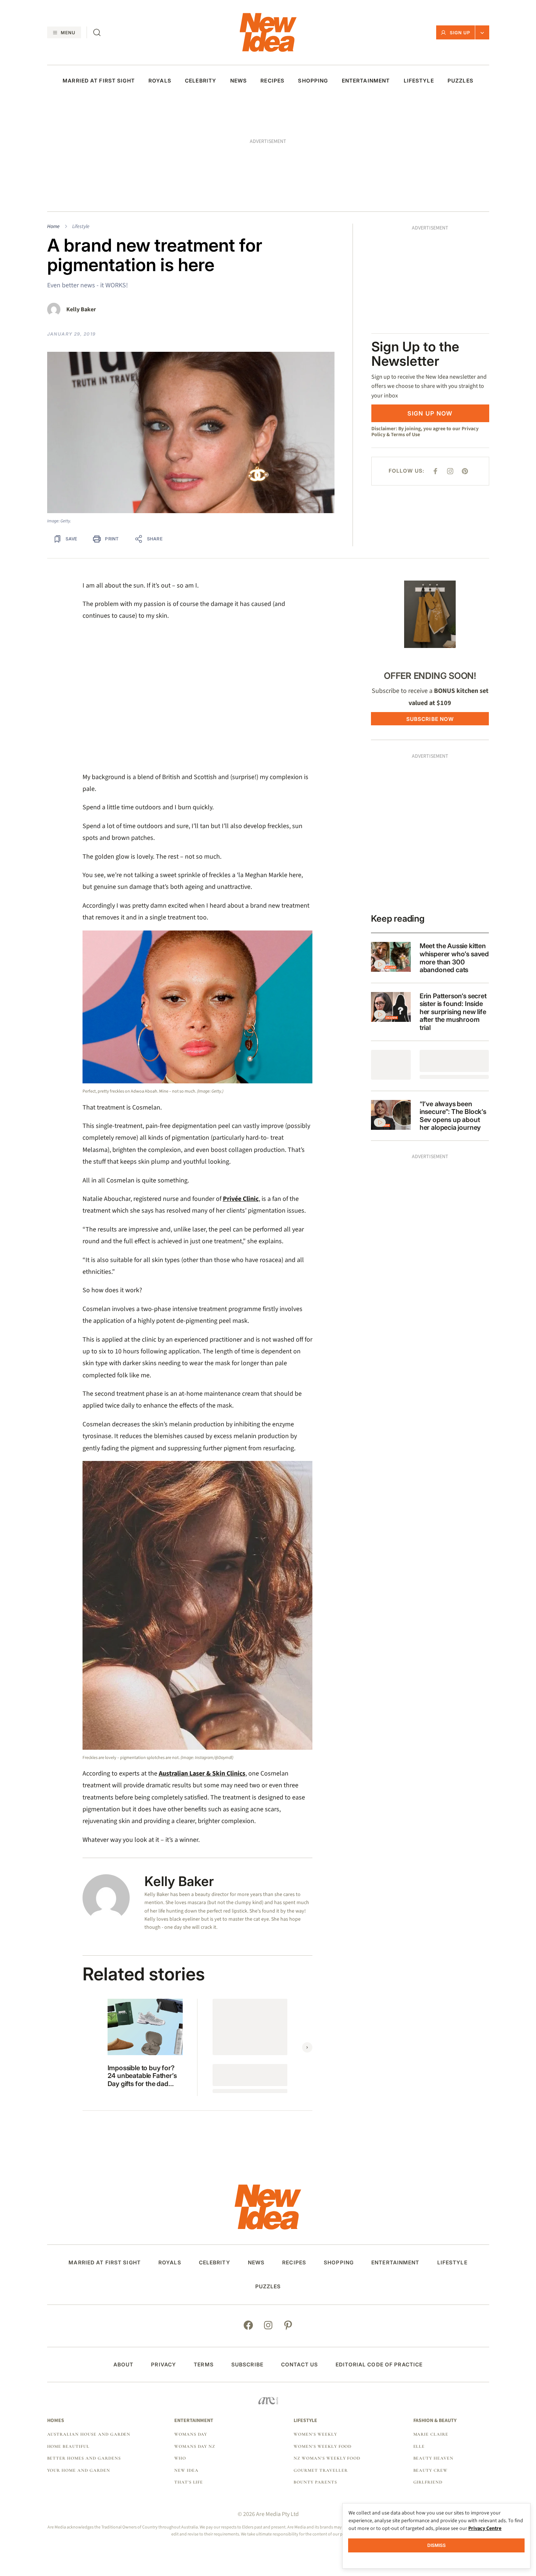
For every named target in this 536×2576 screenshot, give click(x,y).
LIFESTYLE (419, 81)
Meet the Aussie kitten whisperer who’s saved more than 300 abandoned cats (454, 958)
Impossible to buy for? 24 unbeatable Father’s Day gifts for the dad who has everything (142, 2076)
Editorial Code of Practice (379, 2365)
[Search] (97, 32)
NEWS (239, 81)
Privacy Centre (485, 2528)
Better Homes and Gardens (84, 2458)
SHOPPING (313, 81)
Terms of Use (405, 435)
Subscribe (247, 2365)
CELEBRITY (201, 81)
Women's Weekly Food (323, 2446)
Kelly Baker (81, 310)
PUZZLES (460, 81)
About (124, 2365)
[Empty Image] (391, 1065)
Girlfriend (428, 2482)
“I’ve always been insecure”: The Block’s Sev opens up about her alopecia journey (453, 1116)
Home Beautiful (68, 2446)
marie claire (431, 2434)
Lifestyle (81, 227)
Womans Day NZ (195, 2446)
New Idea (186, 2470)
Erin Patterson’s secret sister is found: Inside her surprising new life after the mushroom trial (453, 1012)
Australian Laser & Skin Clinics (202, 1774)
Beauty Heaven (433, 2458)
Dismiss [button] (437, 2545)
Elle (419, 2446)
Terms (204, 2365)
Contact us (299, 2365)
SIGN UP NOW (430, 413)
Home (53, 227)
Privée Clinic (241, 1199)
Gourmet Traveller (320, 2470)
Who (180, 2458)
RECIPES (272, 81)
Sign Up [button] (460, 33)
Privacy (164, 2365)
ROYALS (160, 81)
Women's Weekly (315, 2434)
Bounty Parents (315, 2482)
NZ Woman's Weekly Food (327, 2458)
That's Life (189, 2482)
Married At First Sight (99, 81)
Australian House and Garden (89, 2434)
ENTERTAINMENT (366, 81)
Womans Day (191, 2434)
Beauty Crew (431, 2470)
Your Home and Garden (79, 2470)
